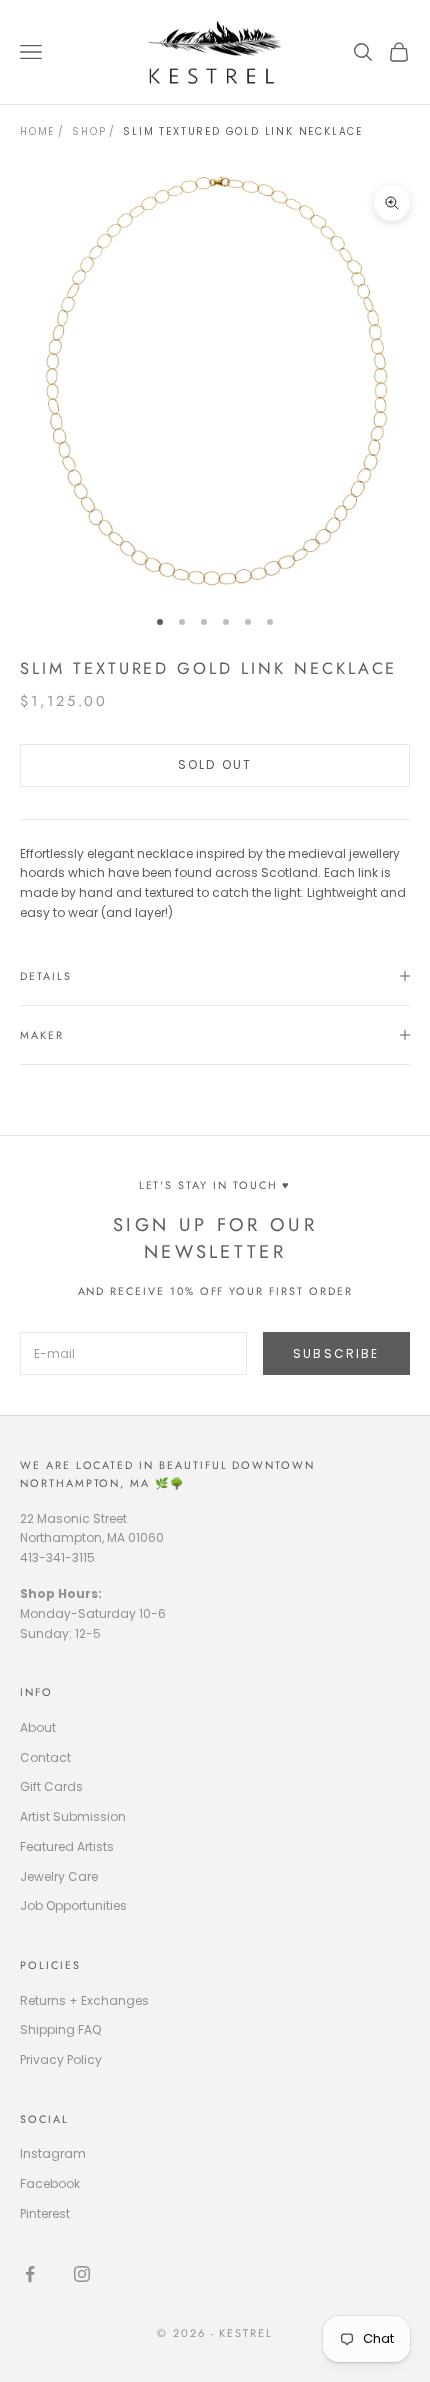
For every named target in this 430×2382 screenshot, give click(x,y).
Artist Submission (73, 1816)
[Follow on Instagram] (82, 2274)
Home (37, 131)
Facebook (50, 2183)
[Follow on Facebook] (30, 2274)
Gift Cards (51, 1786)
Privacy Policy (61, 2059)
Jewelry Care (59, 1876)
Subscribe (336, 1353)
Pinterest (45, 2213)
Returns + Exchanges (84, 2000)
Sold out (215, 764)
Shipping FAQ (60, 2029)
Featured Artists (67, 1846)
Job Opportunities (73, 1905)
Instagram (53, 2153)
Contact (45, 1757)
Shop (89, 131)
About (38, 1727)
